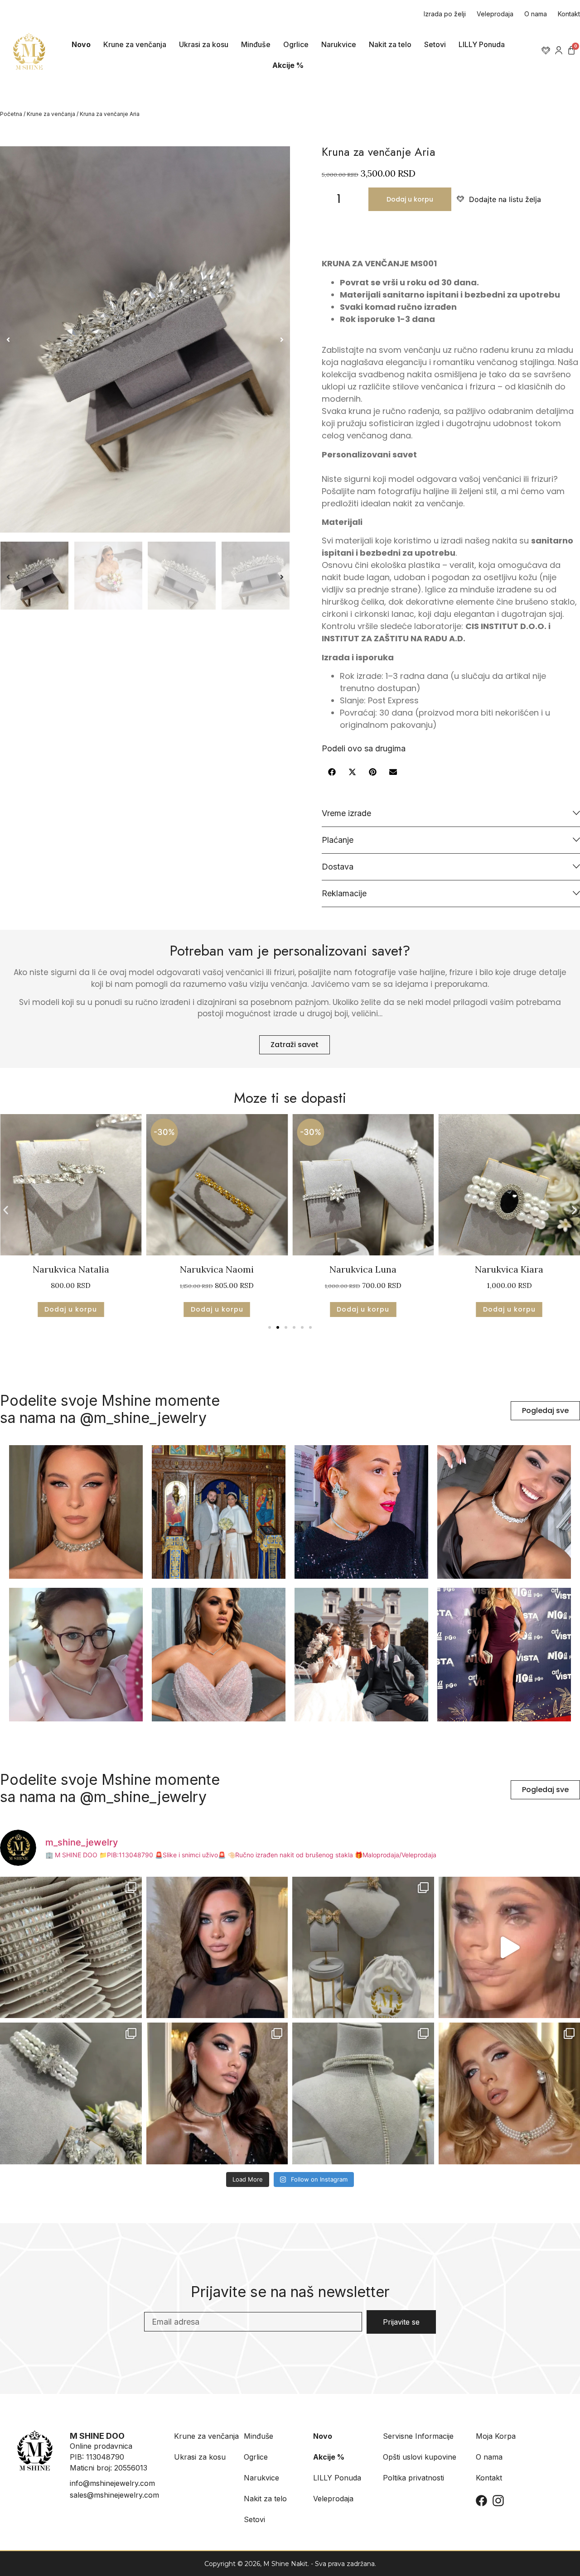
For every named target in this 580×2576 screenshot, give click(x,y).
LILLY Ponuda (482, 44)
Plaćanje (338, 840)
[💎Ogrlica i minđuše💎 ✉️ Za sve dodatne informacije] (217, 2093)
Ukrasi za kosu (204, 44)
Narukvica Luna (217, 1269)
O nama (536, 14)
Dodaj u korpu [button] (71, 1309)
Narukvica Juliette (509, 1269)
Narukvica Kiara (363, 1269)
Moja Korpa (496, 2436)
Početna (11, 114)
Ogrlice (296, 44)
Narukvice (339, 44)
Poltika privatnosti (413, 2478)
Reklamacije (344, 893)
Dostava (338, 867)
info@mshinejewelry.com (112, 2483)
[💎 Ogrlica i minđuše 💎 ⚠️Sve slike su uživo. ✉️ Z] (71, 2093)
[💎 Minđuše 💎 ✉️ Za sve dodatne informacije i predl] (217, 1948)
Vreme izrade (346, 813)
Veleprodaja (495, 14)
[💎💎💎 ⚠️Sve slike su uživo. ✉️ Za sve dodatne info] (363, 1948)
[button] (8, 340)
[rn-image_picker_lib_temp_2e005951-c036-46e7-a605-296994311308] (145, 339)
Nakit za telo (390, 44)
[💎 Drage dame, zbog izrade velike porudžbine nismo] (71, 1948)
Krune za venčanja (135, 44)
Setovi (435, 44)
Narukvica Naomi (71, 1269)
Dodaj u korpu (410, 199)
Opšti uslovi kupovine (420, 2457)
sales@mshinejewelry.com (114, 2495)
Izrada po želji (445, 14)
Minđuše (256, 44)
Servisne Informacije (418, 2436)
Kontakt (569, 14)
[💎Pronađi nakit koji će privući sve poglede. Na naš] (363, 2093)
